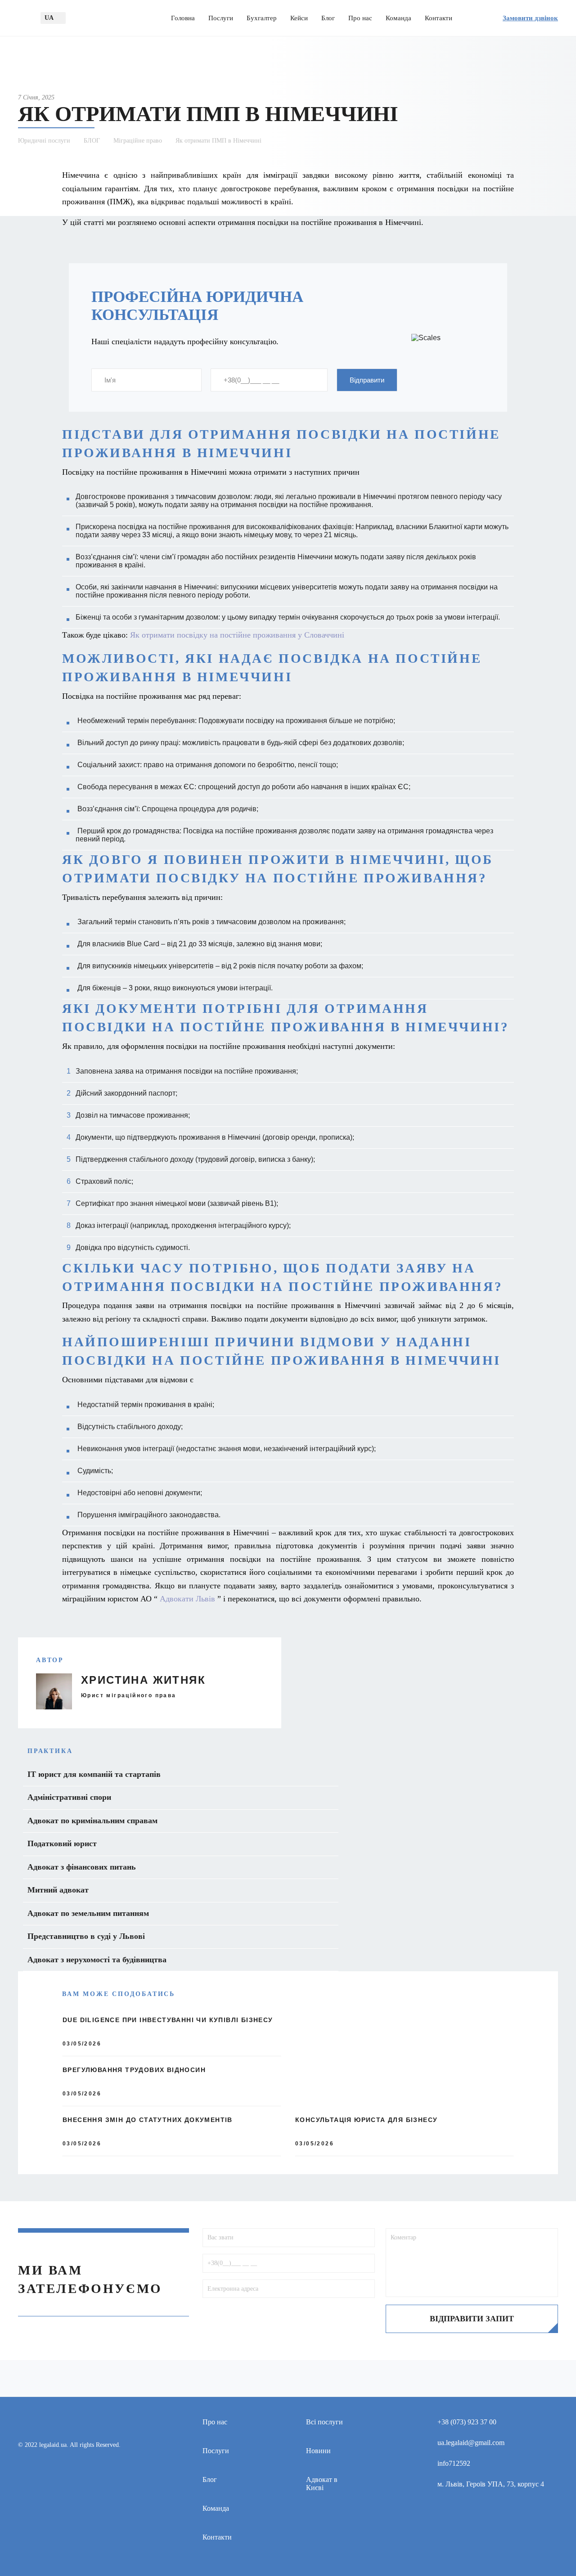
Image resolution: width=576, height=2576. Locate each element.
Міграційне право (138, 141)
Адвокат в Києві (322, 2484)
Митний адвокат (58, 1890)
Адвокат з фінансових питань (82, 1867)
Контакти (439, 18)
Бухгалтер (262, 18)
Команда (398, 18)
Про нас (360, 18)
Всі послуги (324, 2422)
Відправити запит (472, 2319)
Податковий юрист (62, 1843)
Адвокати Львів (187, 1599)
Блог (328, 18)
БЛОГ (92, 141)
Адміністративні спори (69, 1797)
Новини (318, 2451)
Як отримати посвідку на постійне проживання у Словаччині (237, 635)
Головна (183, 18)
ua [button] (49, 18)
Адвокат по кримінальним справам (92, 1821)
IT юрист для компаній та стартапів (94, 1774)
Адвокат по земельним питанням (88, 1913)
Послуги (221, 18)
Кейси (299, 18)
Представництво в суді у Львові (86, 1936)
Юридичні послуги (44, 141)
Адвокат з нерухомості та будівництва (97, 1960)
